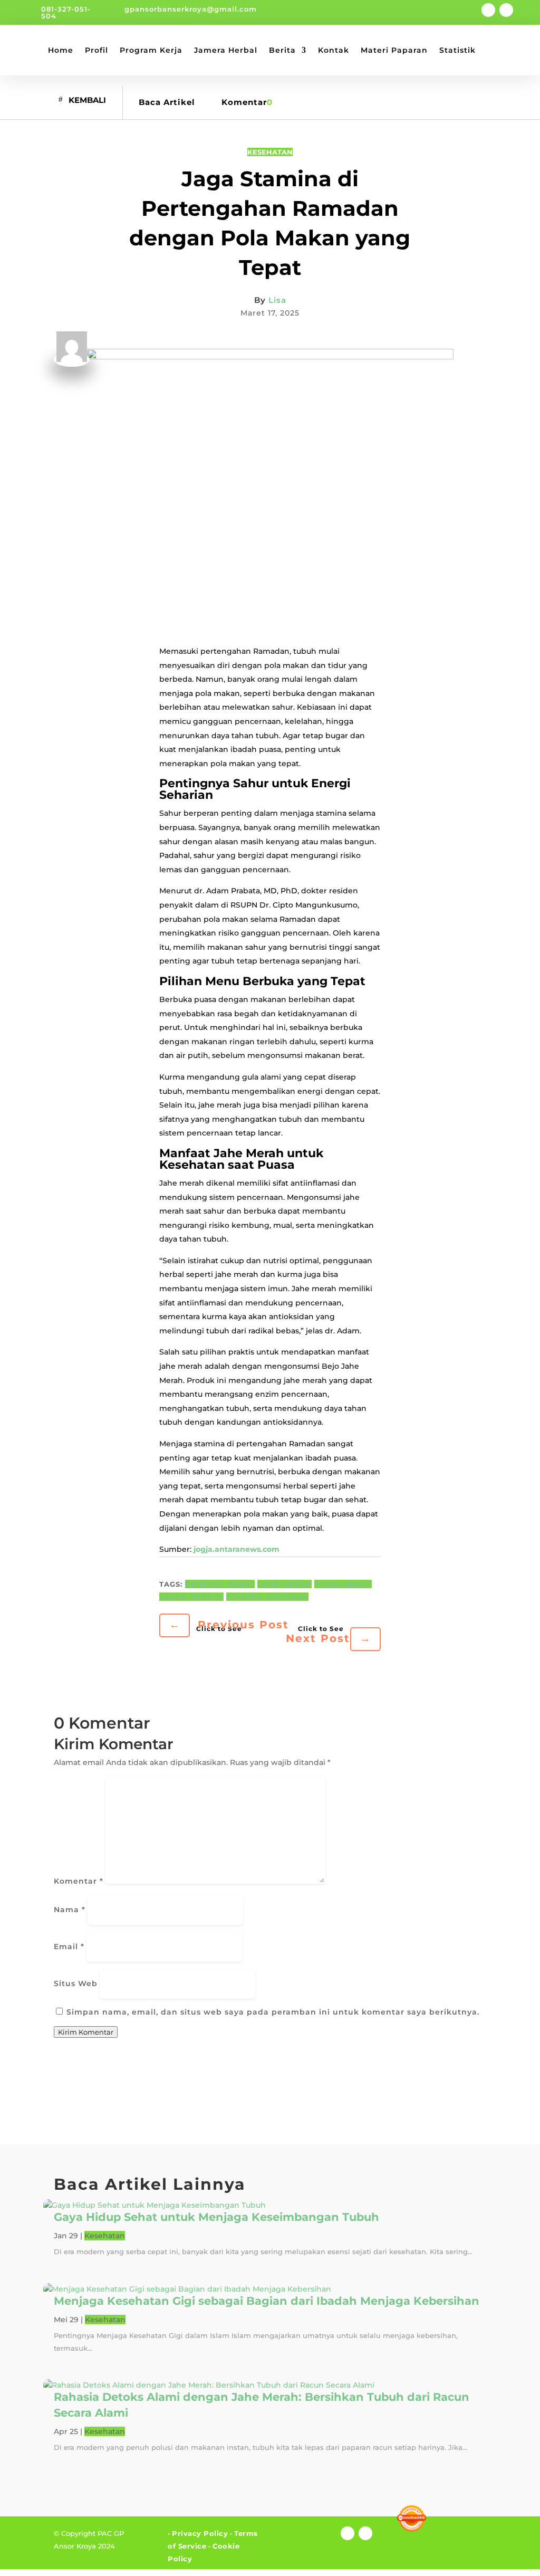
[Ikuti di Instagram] (506, 10)
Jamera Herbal (226, 50)
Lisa (277, 300)
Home (61, 50)
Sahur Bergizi (191, 1597)
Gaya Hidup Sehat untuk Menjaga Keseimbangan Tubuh (216, 2217)
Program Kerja (151, 50)
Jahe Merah (285, 1584)
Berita (282, 50)
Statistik (457, 50)
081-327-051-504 (66, 12)
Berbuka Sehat (220, 1584)
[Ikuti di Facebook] (488, 10)
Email (69, 1947)
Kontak (334, 50)
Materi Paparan (394, 50)
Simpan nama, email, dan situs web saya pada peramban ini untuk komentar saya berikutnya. (273, 2012)
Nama (70, 1910)
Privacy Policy (200, 2533)
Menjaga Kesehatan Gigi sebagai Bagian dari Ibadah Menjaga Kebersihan (267, 2301)
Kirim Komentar (86, 2032)
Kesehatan (270, 152)
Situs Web (76, 1983)
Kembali (87, 99)
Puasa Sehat (343, 1584)
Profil (97, 50)
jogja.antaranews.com (237, 1549)
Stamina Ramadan (267, 1597)
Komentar (79, 1881)
